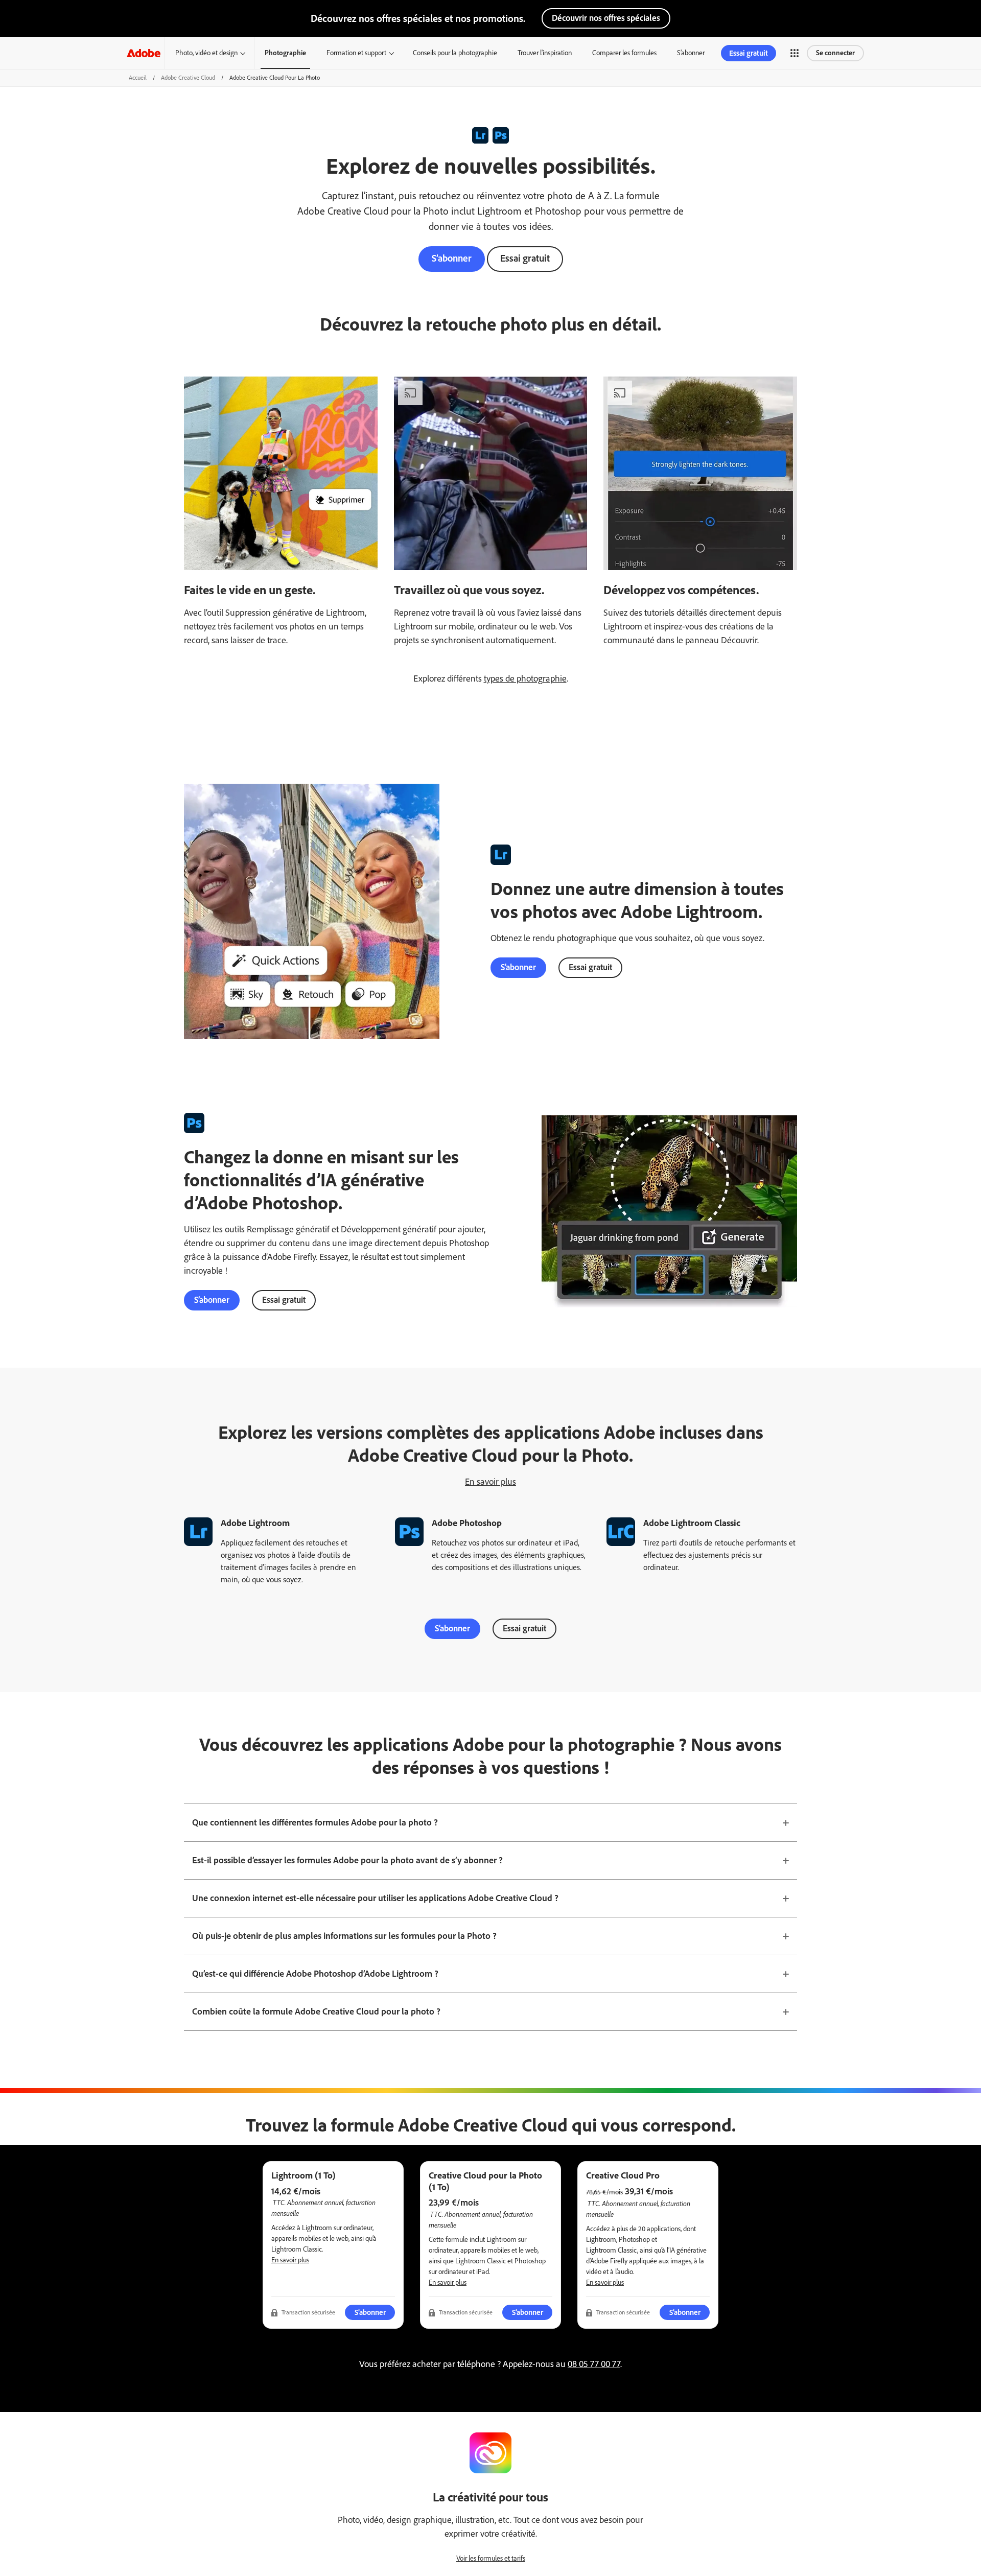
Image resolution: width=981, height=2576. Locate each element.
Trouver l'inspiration (545, 53)
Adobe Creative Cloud (188, 78)
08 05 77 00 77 (594, 2364)
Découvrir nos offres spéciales (606, 18)
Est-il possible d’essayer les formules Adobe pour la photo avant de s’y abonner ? (347, 1860)
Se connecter (835, 53)
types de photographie (525, 678)
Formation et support (356, 53)
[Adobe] (144, 53)
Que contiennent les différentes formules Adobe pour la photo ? (315, 1822)
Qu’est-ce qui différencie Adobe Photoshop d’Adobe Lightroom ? (315, 1974)
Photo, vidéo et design (206, 53)
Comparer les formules (624, 53)
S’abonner (691, 53)
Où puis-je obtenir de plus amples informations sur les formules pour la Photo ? (344, 1936)
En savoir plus (491, 1482)
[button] (795, 53)
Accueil (138, 78)
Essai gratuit (525, 258)
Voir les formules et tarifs (491, 2558)
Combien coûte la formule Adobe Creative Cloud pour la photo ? (316, 2011)
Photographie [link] (285, 53)
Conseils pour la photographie (455, 53)
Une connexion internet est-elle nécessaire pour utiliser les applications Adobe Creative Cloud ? (375, 1898)
